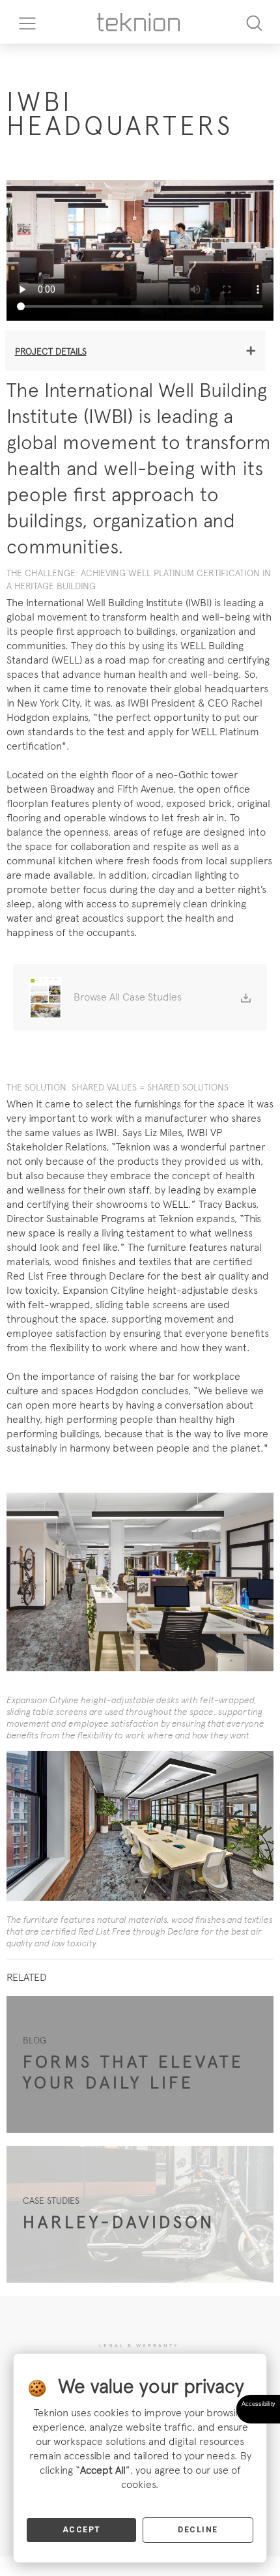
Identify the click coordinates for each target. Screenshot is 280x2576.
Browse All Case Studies (128, 997)
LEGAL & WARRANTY (139, 2345)
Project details (51, 351)
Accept (82, 2530)
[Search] (254, 22)
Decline (198, 2530)
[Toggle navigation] (23, 22)
